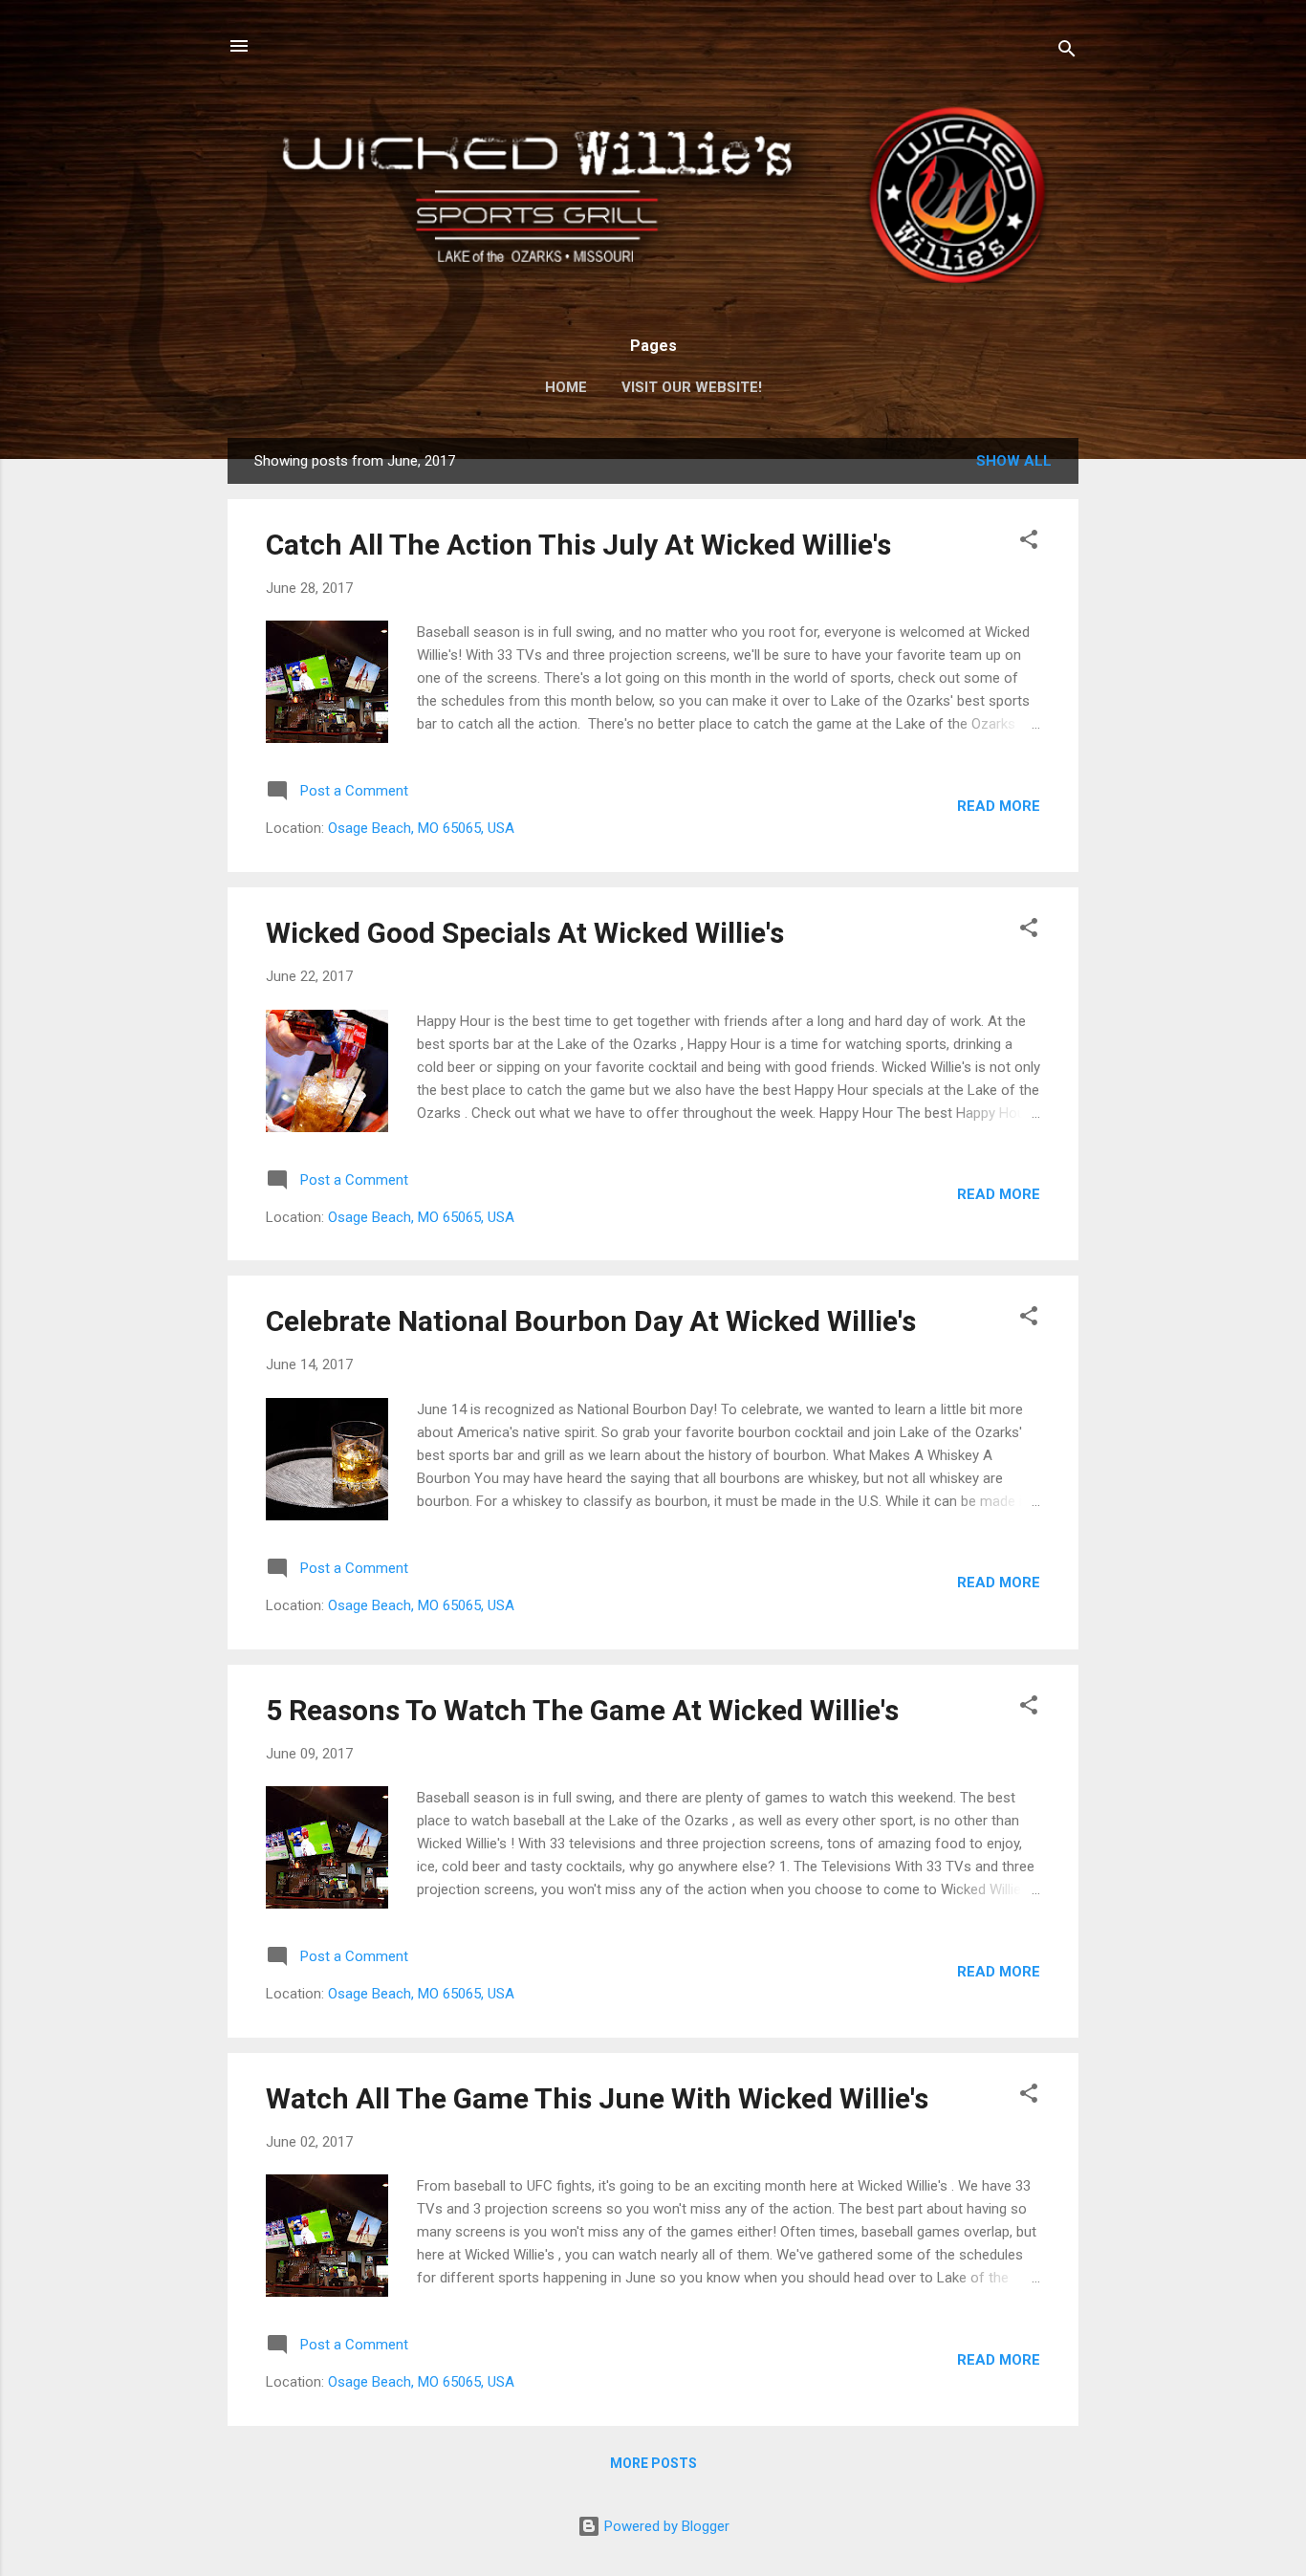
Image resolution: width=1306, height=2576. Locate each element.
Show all (1014, 461)
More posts (653, 2463)
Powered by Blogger (665, 2526)
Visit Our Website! (692, 387)
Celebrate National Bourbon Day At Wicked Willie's (591, 1321)
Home (566, 387)
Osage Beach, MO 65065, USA (421, 828)
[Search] (1067, 52)
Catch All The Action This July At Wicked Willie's (578, 545)
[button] (1029, 543)
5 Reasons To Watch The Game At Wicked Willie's (582, 1710)
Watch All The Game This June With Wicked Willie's (597, 2098)
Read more (999, 806)
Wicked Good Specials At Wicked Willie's (525, 933)
